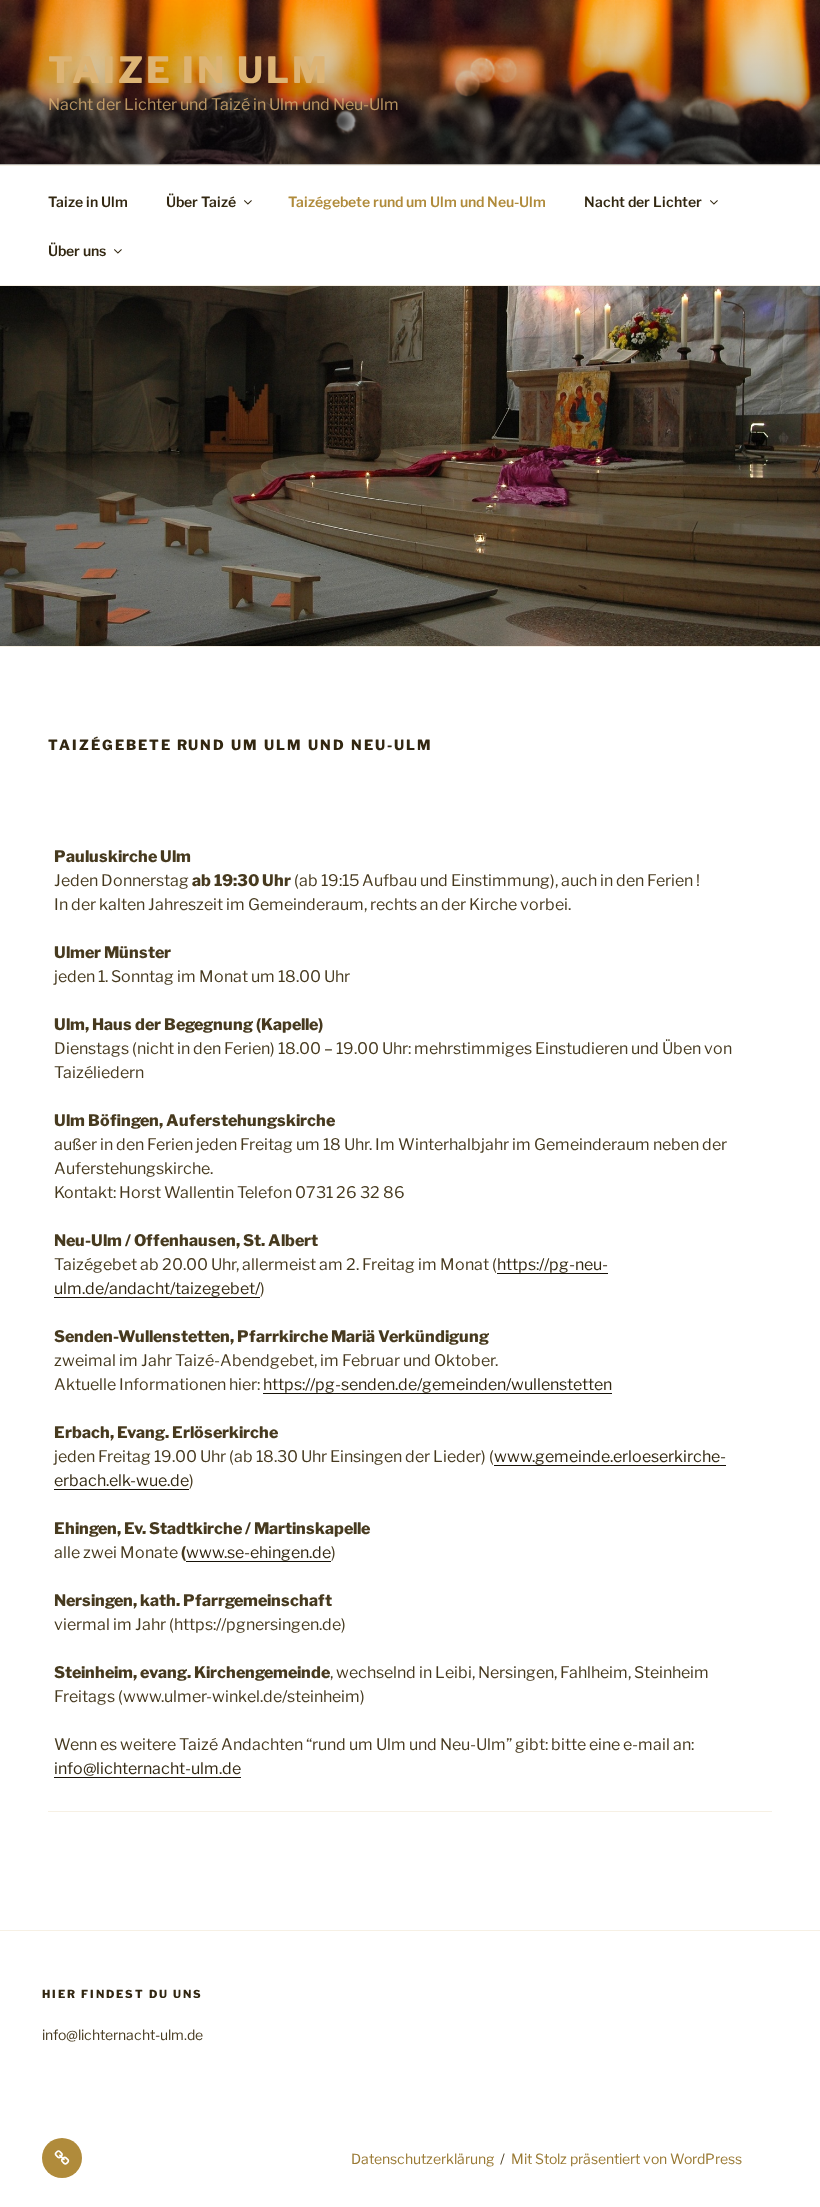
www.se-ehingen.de (258, 1552)
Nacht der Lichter (643, 201)
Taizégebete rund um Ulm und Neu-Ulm (417, 201)
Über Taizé (201, 201)
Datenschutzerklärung (422, 2158)
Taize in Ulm (189, 70)
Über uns (77, 250)
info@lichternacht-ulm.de (147, 1768)
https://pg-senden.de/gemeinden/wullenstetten (437, 1384)
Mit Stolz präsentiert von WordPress (626, 2158)
